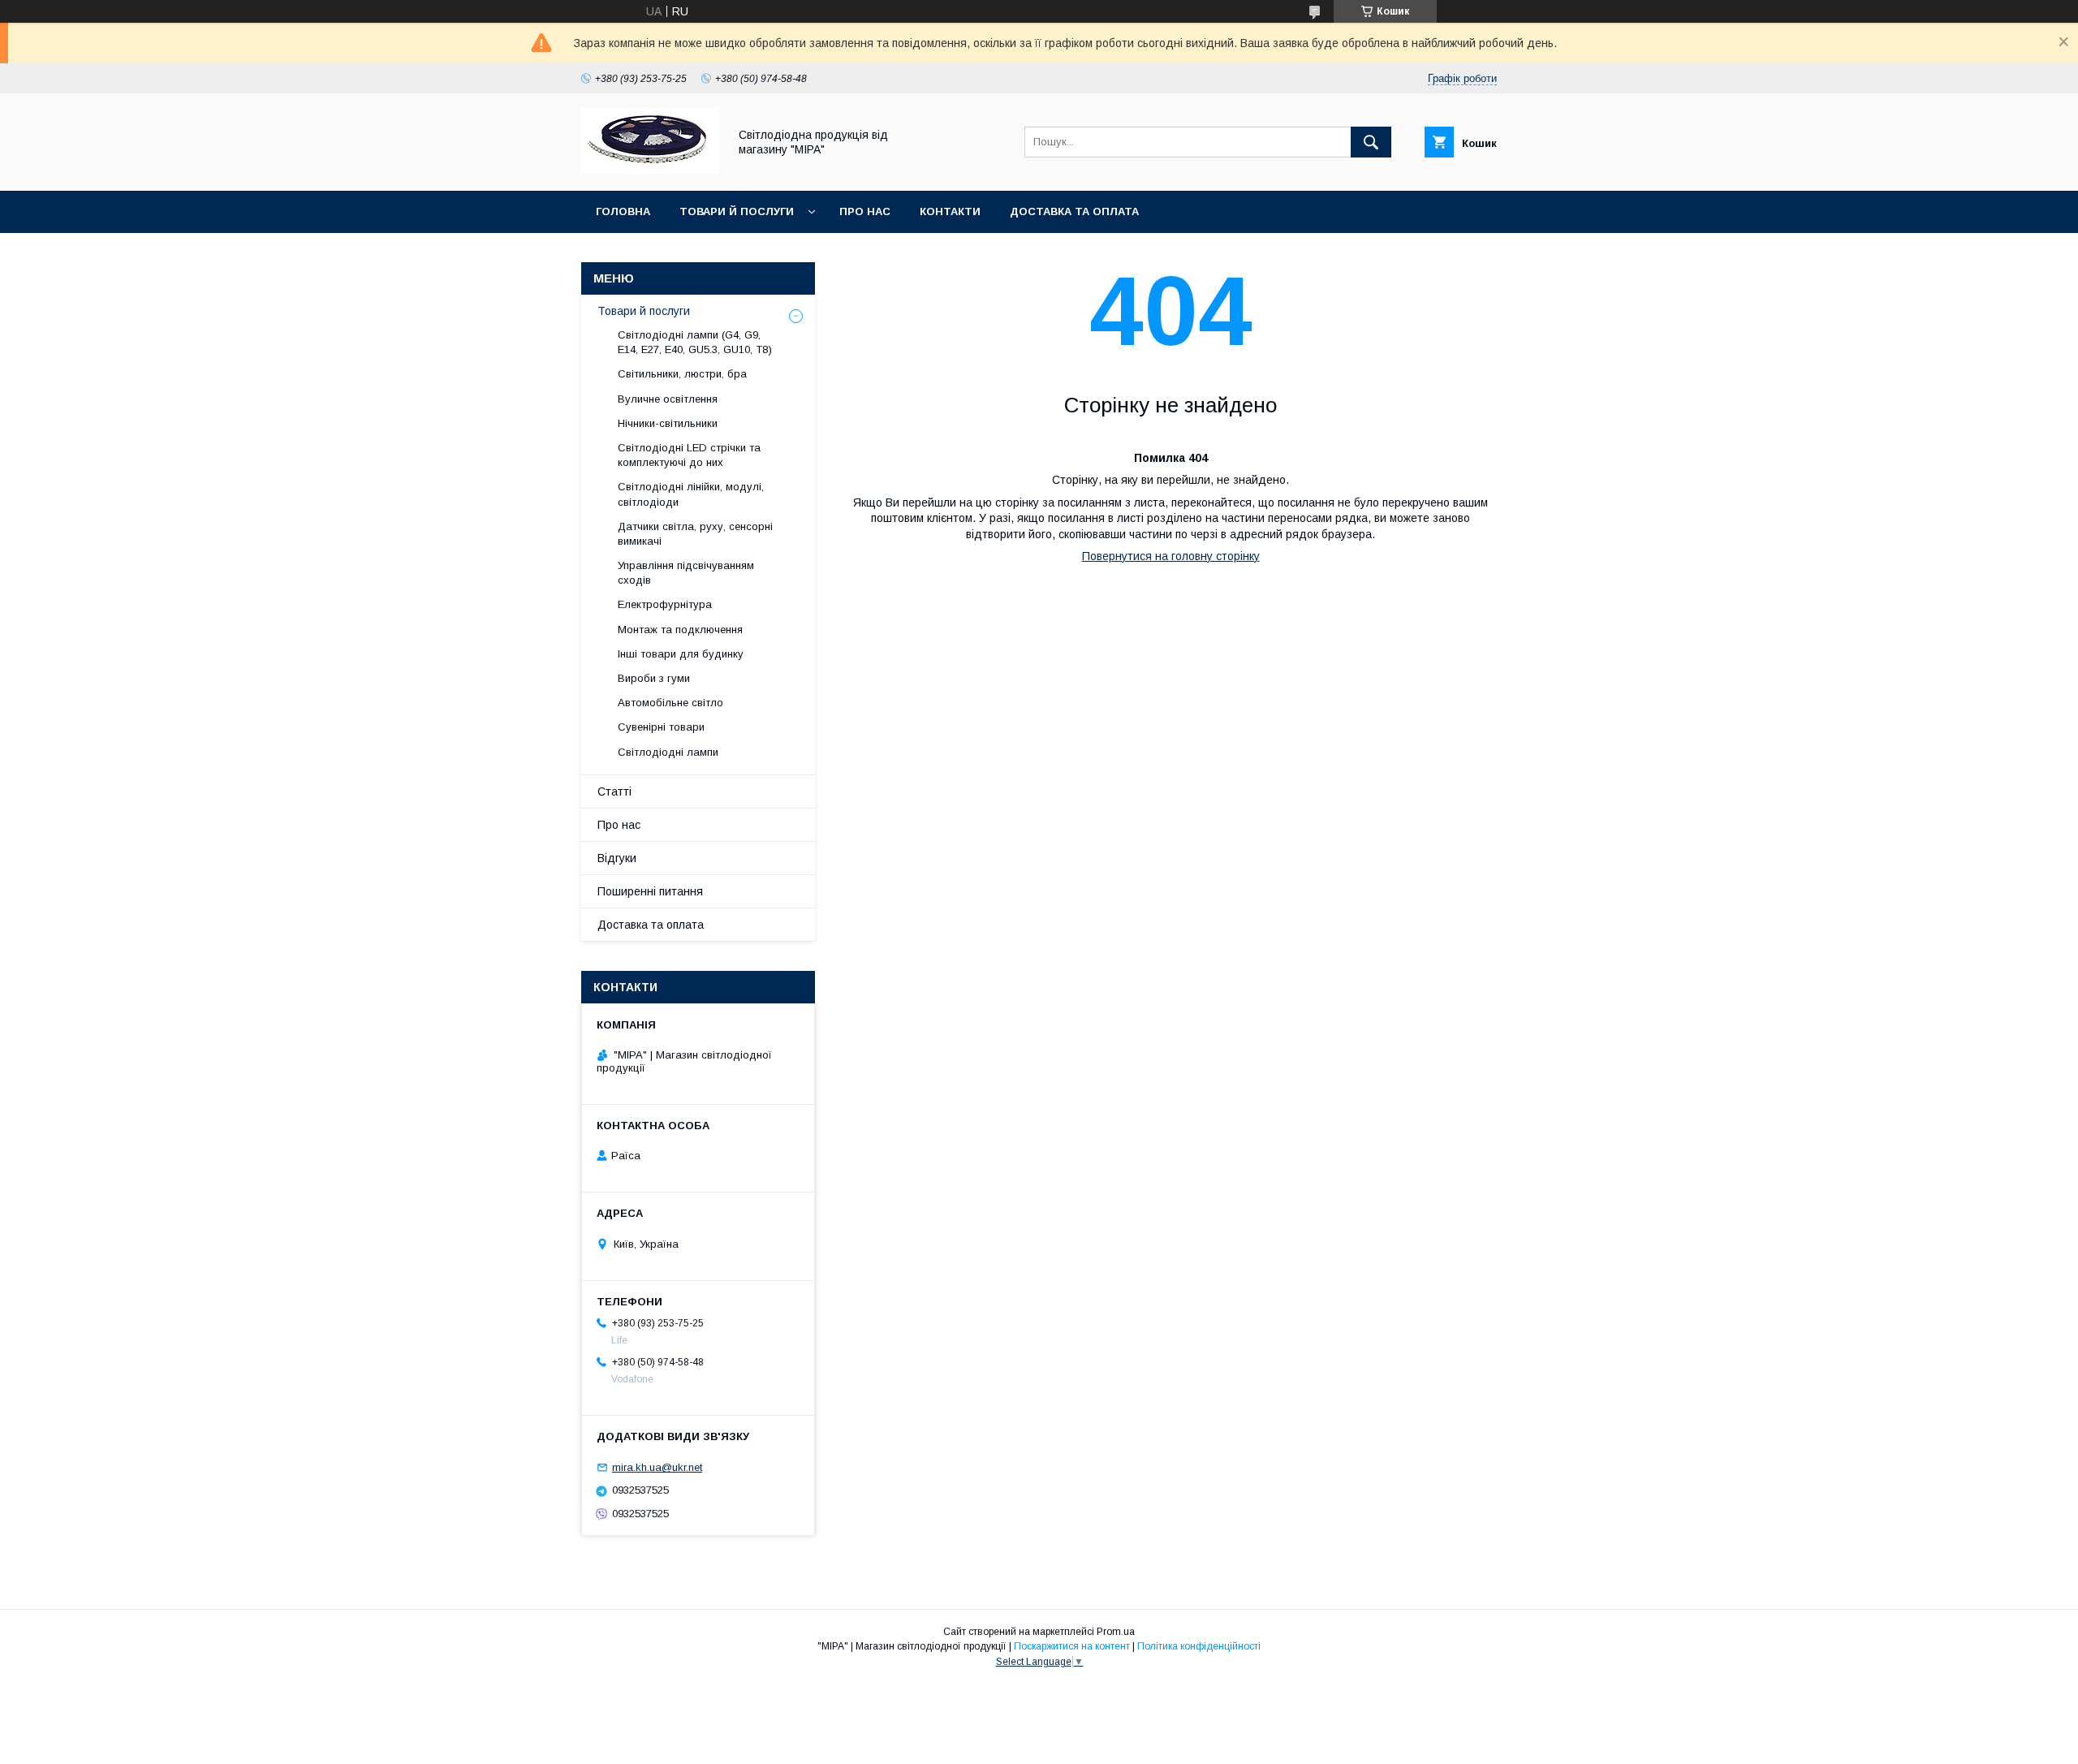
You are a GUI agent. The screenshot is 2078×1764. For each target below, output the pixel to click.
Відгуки (617, 858)
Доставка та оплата (1074, 211)
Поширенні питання (650, 891)
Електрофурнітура (665, 604)
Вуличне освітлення (668, 399)
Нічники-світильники (668, 423)
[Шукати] (1371, 142)
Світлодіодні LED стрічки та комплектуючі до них (689, 455)
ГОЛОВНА (623, 211)
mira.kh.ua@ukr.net (657, 1467)
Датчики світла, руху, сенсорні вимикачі (695, 534)
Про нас (865, 211)
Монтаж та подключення (680, 630)
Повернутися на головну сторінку (1171, 556)
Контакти (950, 211)
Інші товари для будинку (681, 654)
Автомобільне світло (670, 703)
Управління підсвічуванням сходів (686, 573)
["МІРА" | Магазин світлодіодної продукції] (650, 170)
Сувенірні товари (661, 727)
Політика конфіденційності (1199, 1646)
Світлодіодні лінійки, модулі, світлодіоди (691, 494)
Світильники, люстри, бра (682, 374)
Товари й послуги (737, 211)
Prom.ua (1116, 1632)
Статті (614, 791)
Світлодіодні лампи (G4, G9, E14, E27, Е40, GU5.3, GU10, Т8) (695, 342)
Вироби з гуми (654, 678)
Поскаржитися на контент (1072, 1646)
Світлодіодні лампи (668, 752)
